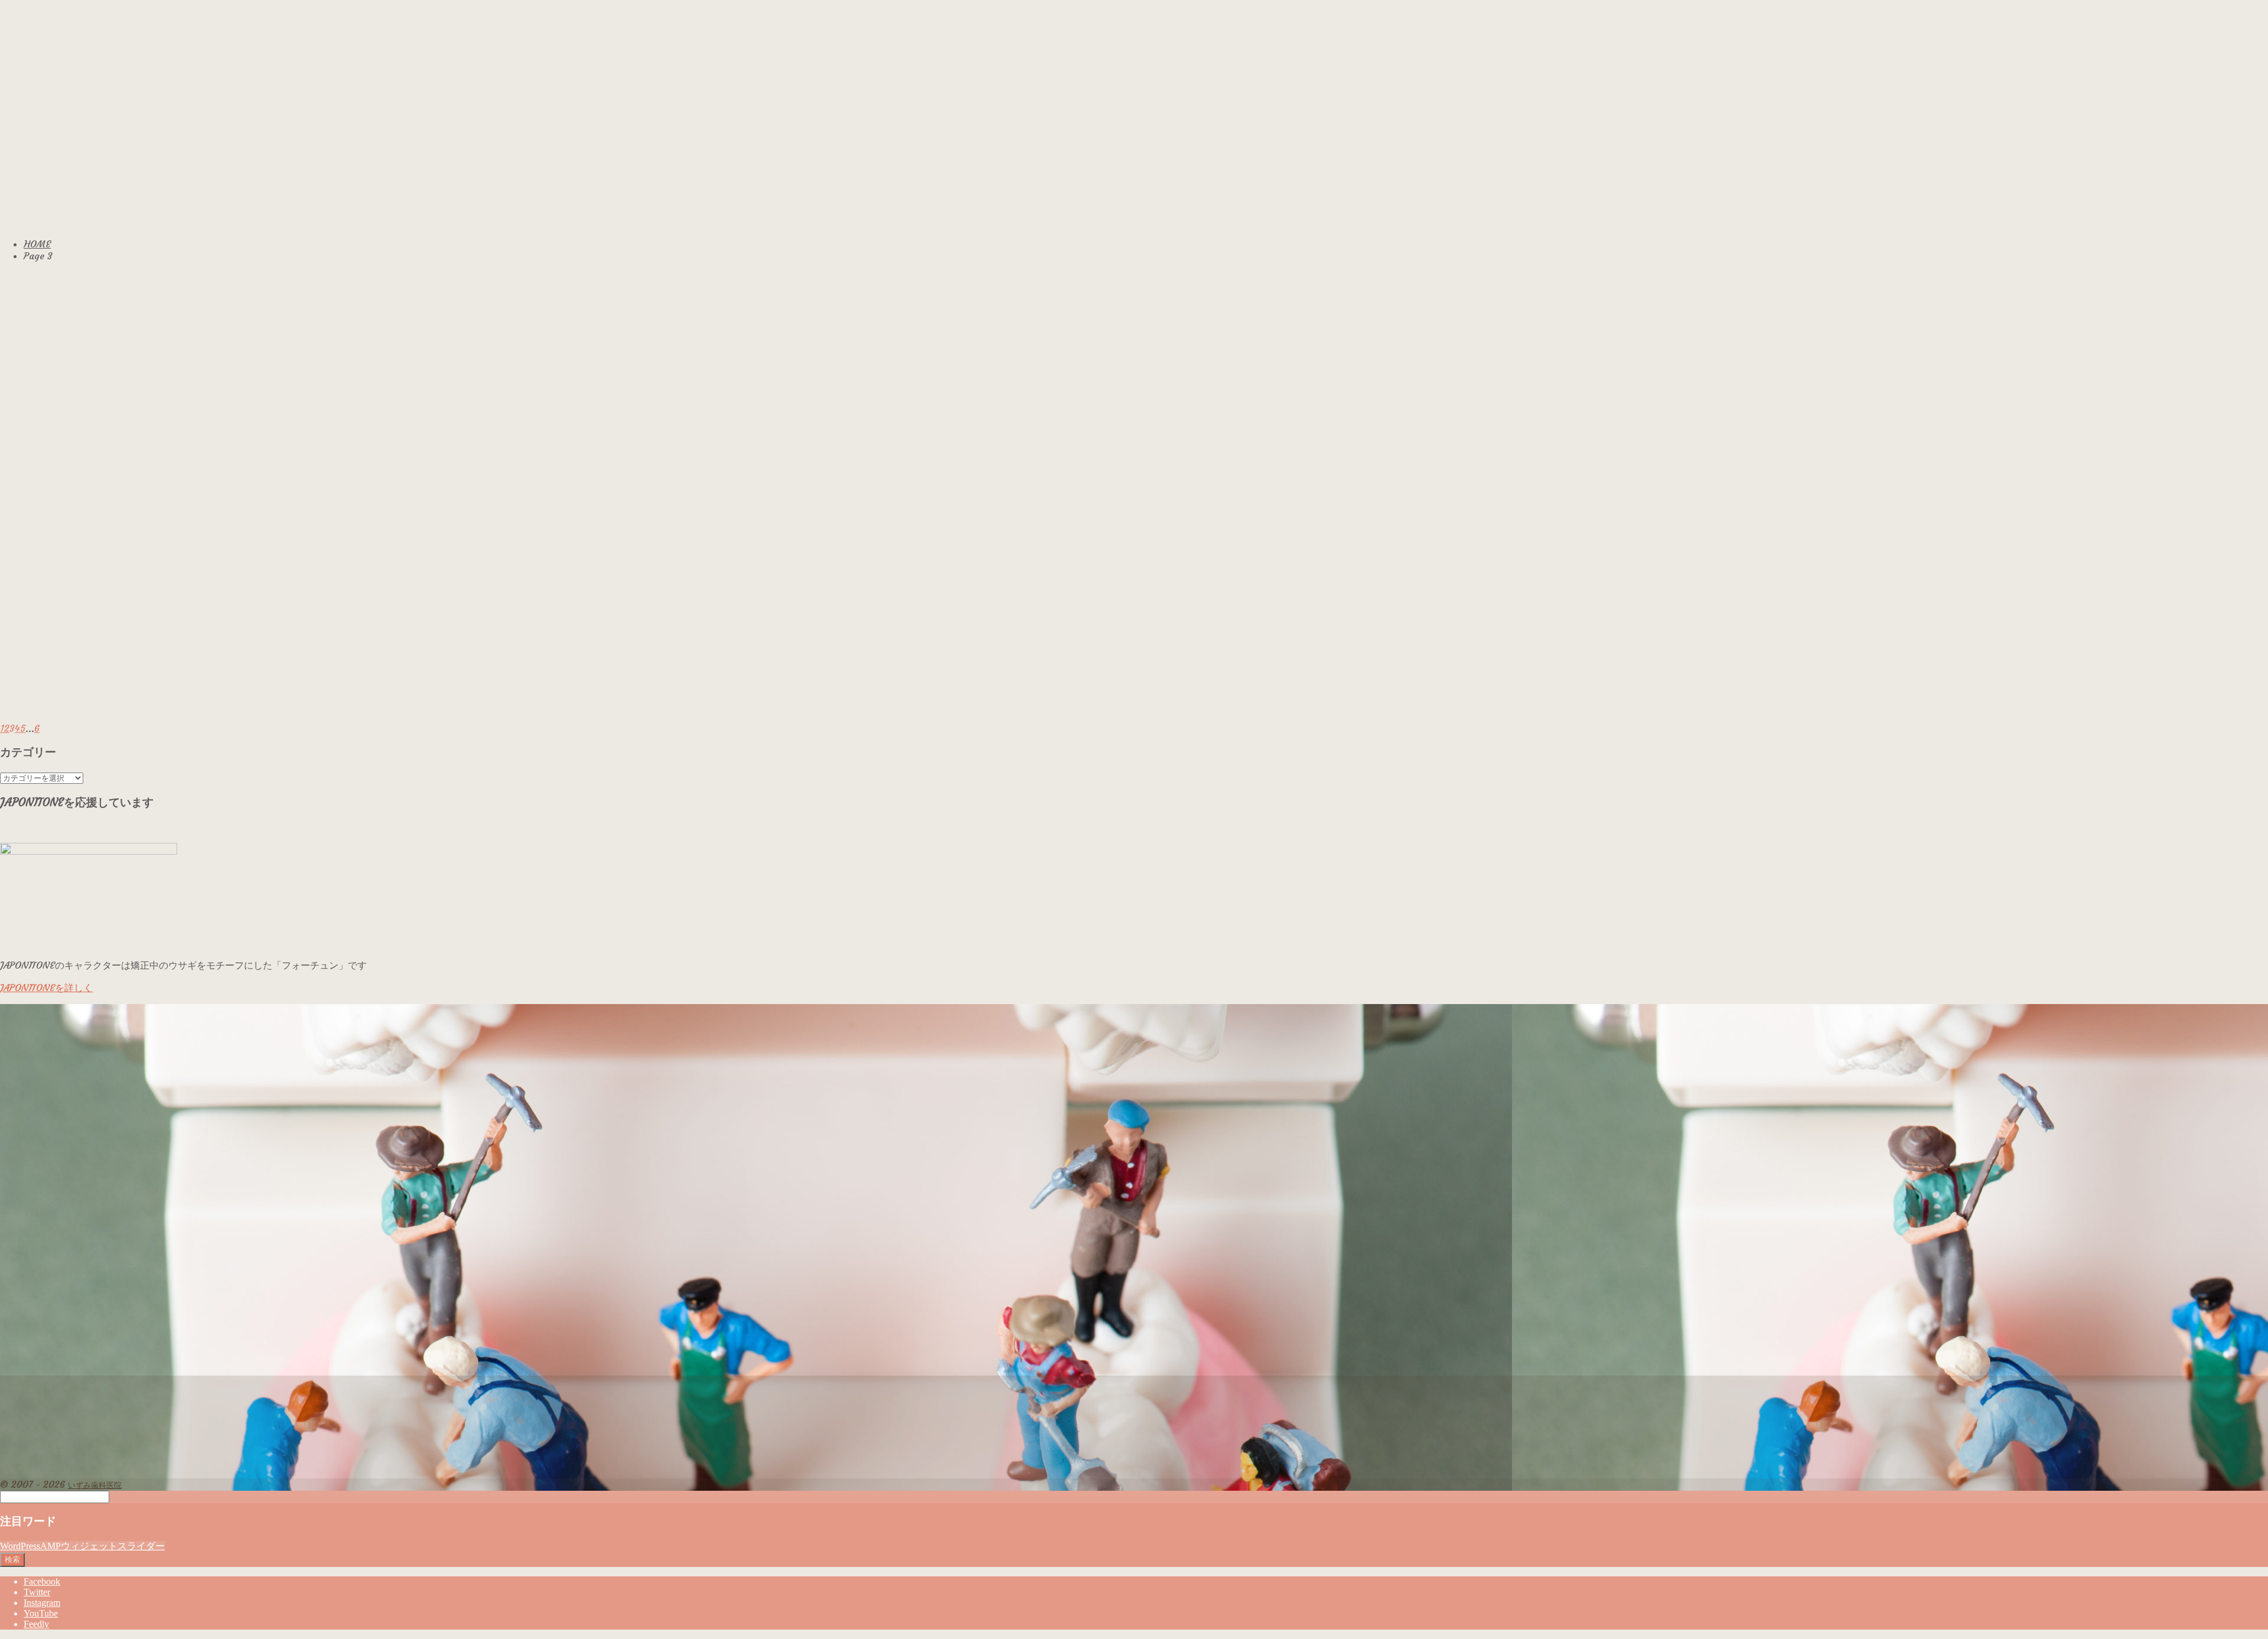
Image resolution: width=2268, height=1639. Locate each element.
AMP (50, 1546)
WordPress (20, 1546)
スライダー (141, 1546)
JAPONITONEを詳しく (46, 988)
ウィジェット (89, 1546)
